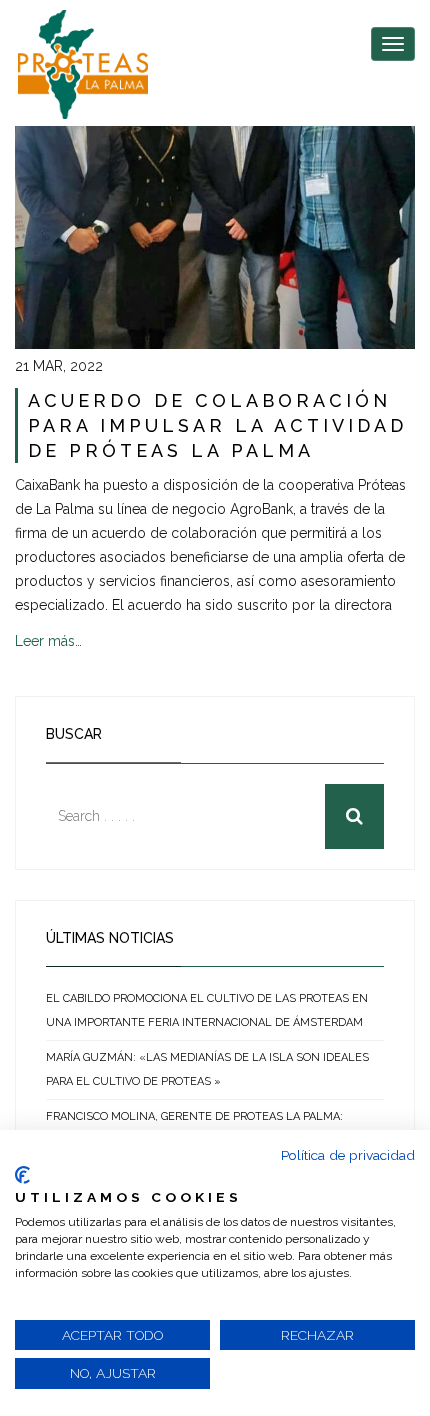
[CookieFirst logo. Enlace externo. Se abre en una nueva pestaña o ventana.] (22, 1175)
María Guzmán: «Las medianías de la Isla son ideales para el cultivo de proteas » (207, 1069)
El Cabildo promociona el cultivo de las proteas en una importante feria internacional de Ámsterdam (207, 1010)
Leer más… (48, 641)
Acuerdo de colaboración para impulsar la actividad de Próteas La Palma (217, 425)
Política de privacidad (348, 1155)
